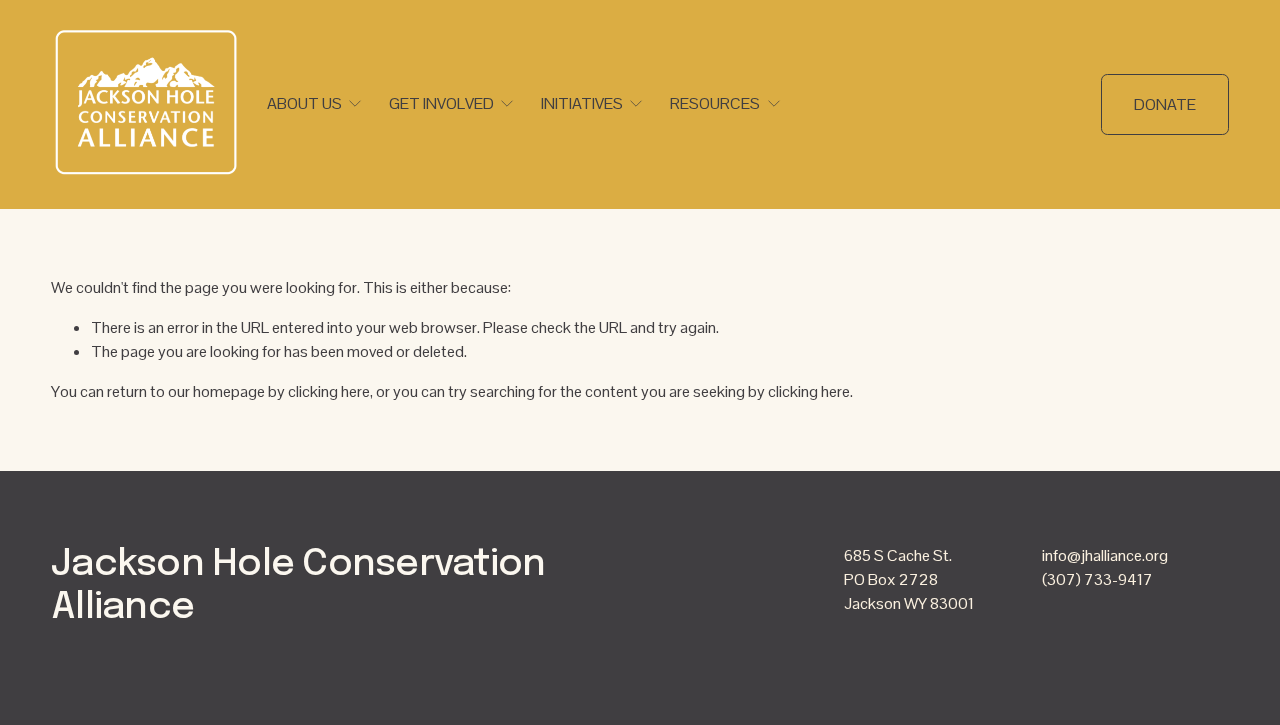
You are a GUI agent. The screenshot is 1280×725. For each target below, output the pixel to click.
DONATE (1165, 104)
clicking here (329, 391)
